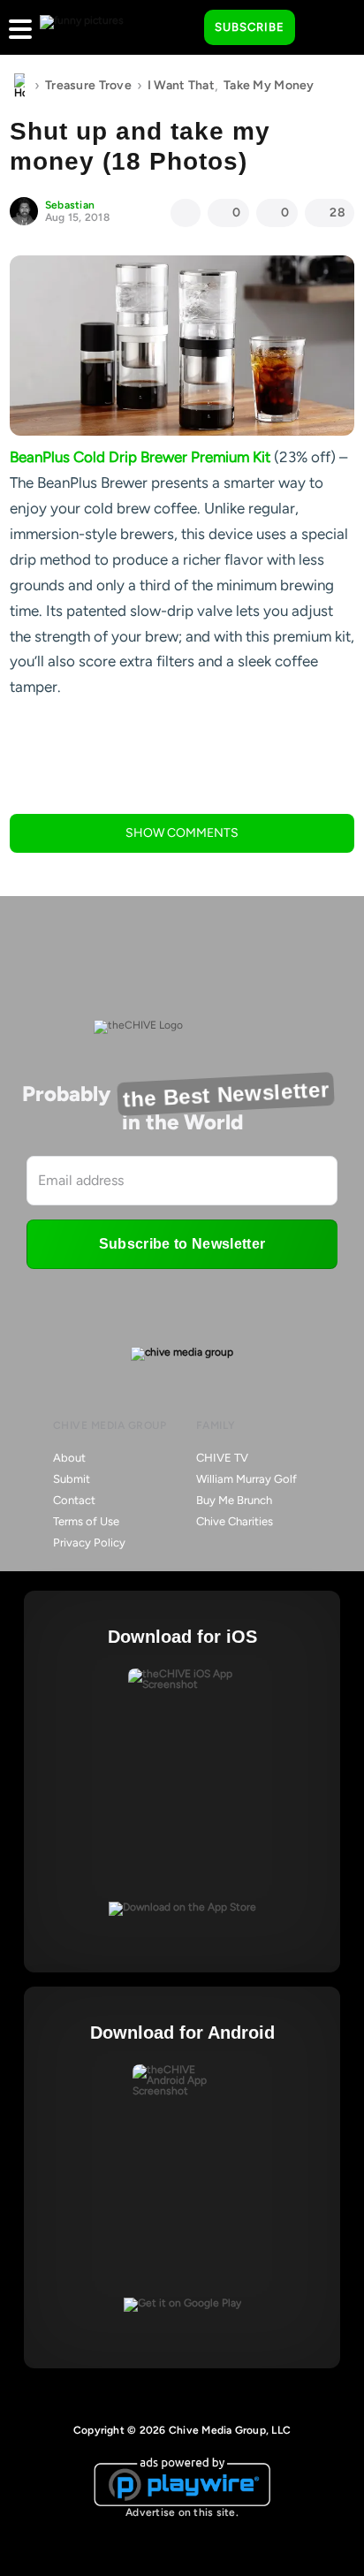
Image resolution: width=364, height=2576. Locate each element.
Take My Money (269, 85)
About (69, 1458)
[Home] (19, 86)
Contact (74, 1500)
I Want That (181, 85)
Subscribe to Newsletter (182, 1244)
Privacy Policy (89, 1543)
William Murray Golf (246, 1479)
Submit (72, 1479)
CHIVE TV (222, 1458)
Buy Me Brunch (234, 1500)
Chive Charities (235, 1521)
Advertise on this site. (182, 2512)
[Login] (324, 28)
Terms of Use (86, 1521)
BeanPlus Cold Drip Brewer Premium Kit (140, 457)
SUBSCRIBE (250, 27)
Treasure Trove (88, 85)
